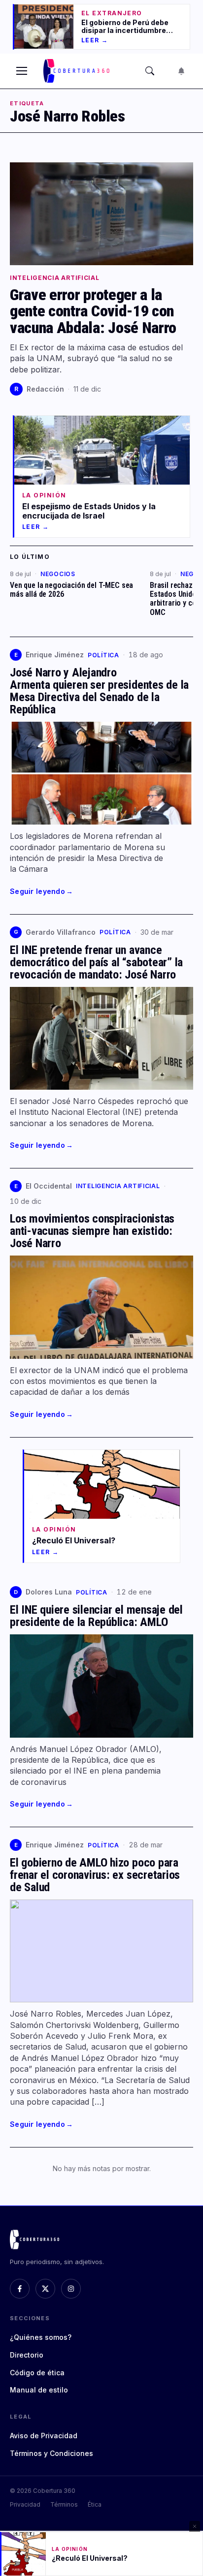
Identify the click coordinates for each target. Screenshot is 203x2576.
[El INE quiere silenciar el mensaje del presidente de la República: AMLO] (101, 1686)
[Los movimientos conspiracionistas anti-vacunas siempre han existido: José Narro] (101, 1307)
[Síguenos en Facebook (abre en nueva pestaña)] (20, 2289)
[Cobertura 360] (77, 71)
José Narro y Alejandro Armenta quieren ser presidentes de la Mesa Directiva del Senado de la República (99, 691)
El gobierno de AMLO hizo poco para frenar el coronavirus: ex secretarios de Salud (95, 1875)
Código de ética (37, 2373)
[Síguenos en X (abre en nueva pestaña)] (45, 2289)
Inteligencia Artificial (55, 278)
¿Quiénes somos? (41, 2337)
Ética (95, 2504)
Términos (64, 2504)
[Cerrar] (195, 2526)
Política (103, 655)
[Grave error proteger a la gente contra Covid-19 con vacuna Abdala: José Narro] (101, 214)
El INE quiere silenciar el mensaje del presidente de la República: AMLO (96, 1616)
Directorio (27, 2355)
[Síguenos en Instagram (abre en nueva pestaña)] (71, 2289)
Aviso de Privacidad (44, 2436)
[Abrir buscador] (150, 71)
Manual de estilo (39, 2390)
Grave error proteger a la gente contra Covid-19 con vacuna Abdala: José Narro (93, 311)
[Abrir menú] (22, 71)
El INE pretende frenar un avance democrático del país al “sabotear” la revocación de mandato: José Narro (96, 962)
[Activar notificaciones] (181, 71)
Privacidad (25, 2504)
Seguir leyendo (41, 891)
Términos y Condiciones (51, 2453)
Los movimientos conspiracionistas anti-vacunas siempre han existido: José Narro (92, 1231)
